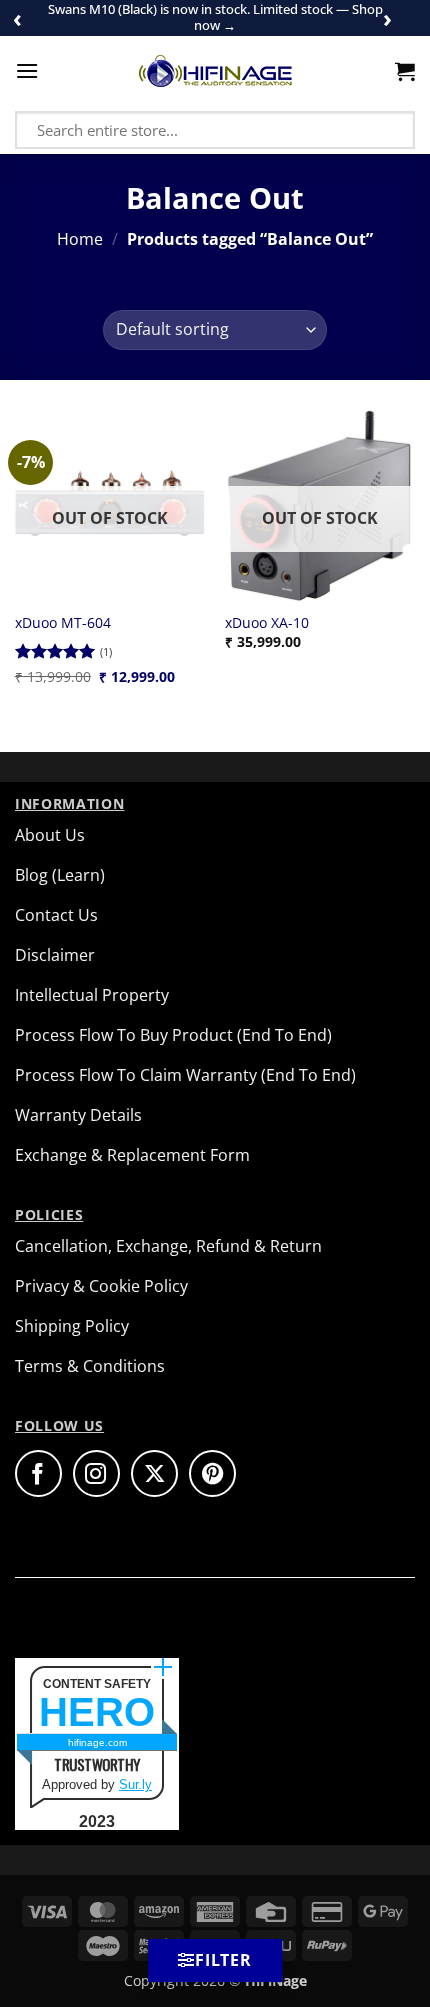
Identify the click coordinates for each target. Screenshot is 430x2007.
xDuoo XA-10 (267, 623)
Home (80, 239)
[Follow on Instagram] (96, 1473)
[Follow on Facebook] (38, 1473)
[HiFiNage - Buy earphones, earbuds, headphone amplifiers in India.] (215, 71)
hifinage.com (97, 1742)
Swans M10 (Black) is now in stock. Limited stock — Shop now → (215, 17)
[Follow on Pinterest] (212, 1473)
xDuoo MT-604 (63, 623)
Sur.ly (135, 1784)
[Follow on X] (154, 1473)
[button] (27, 70)
